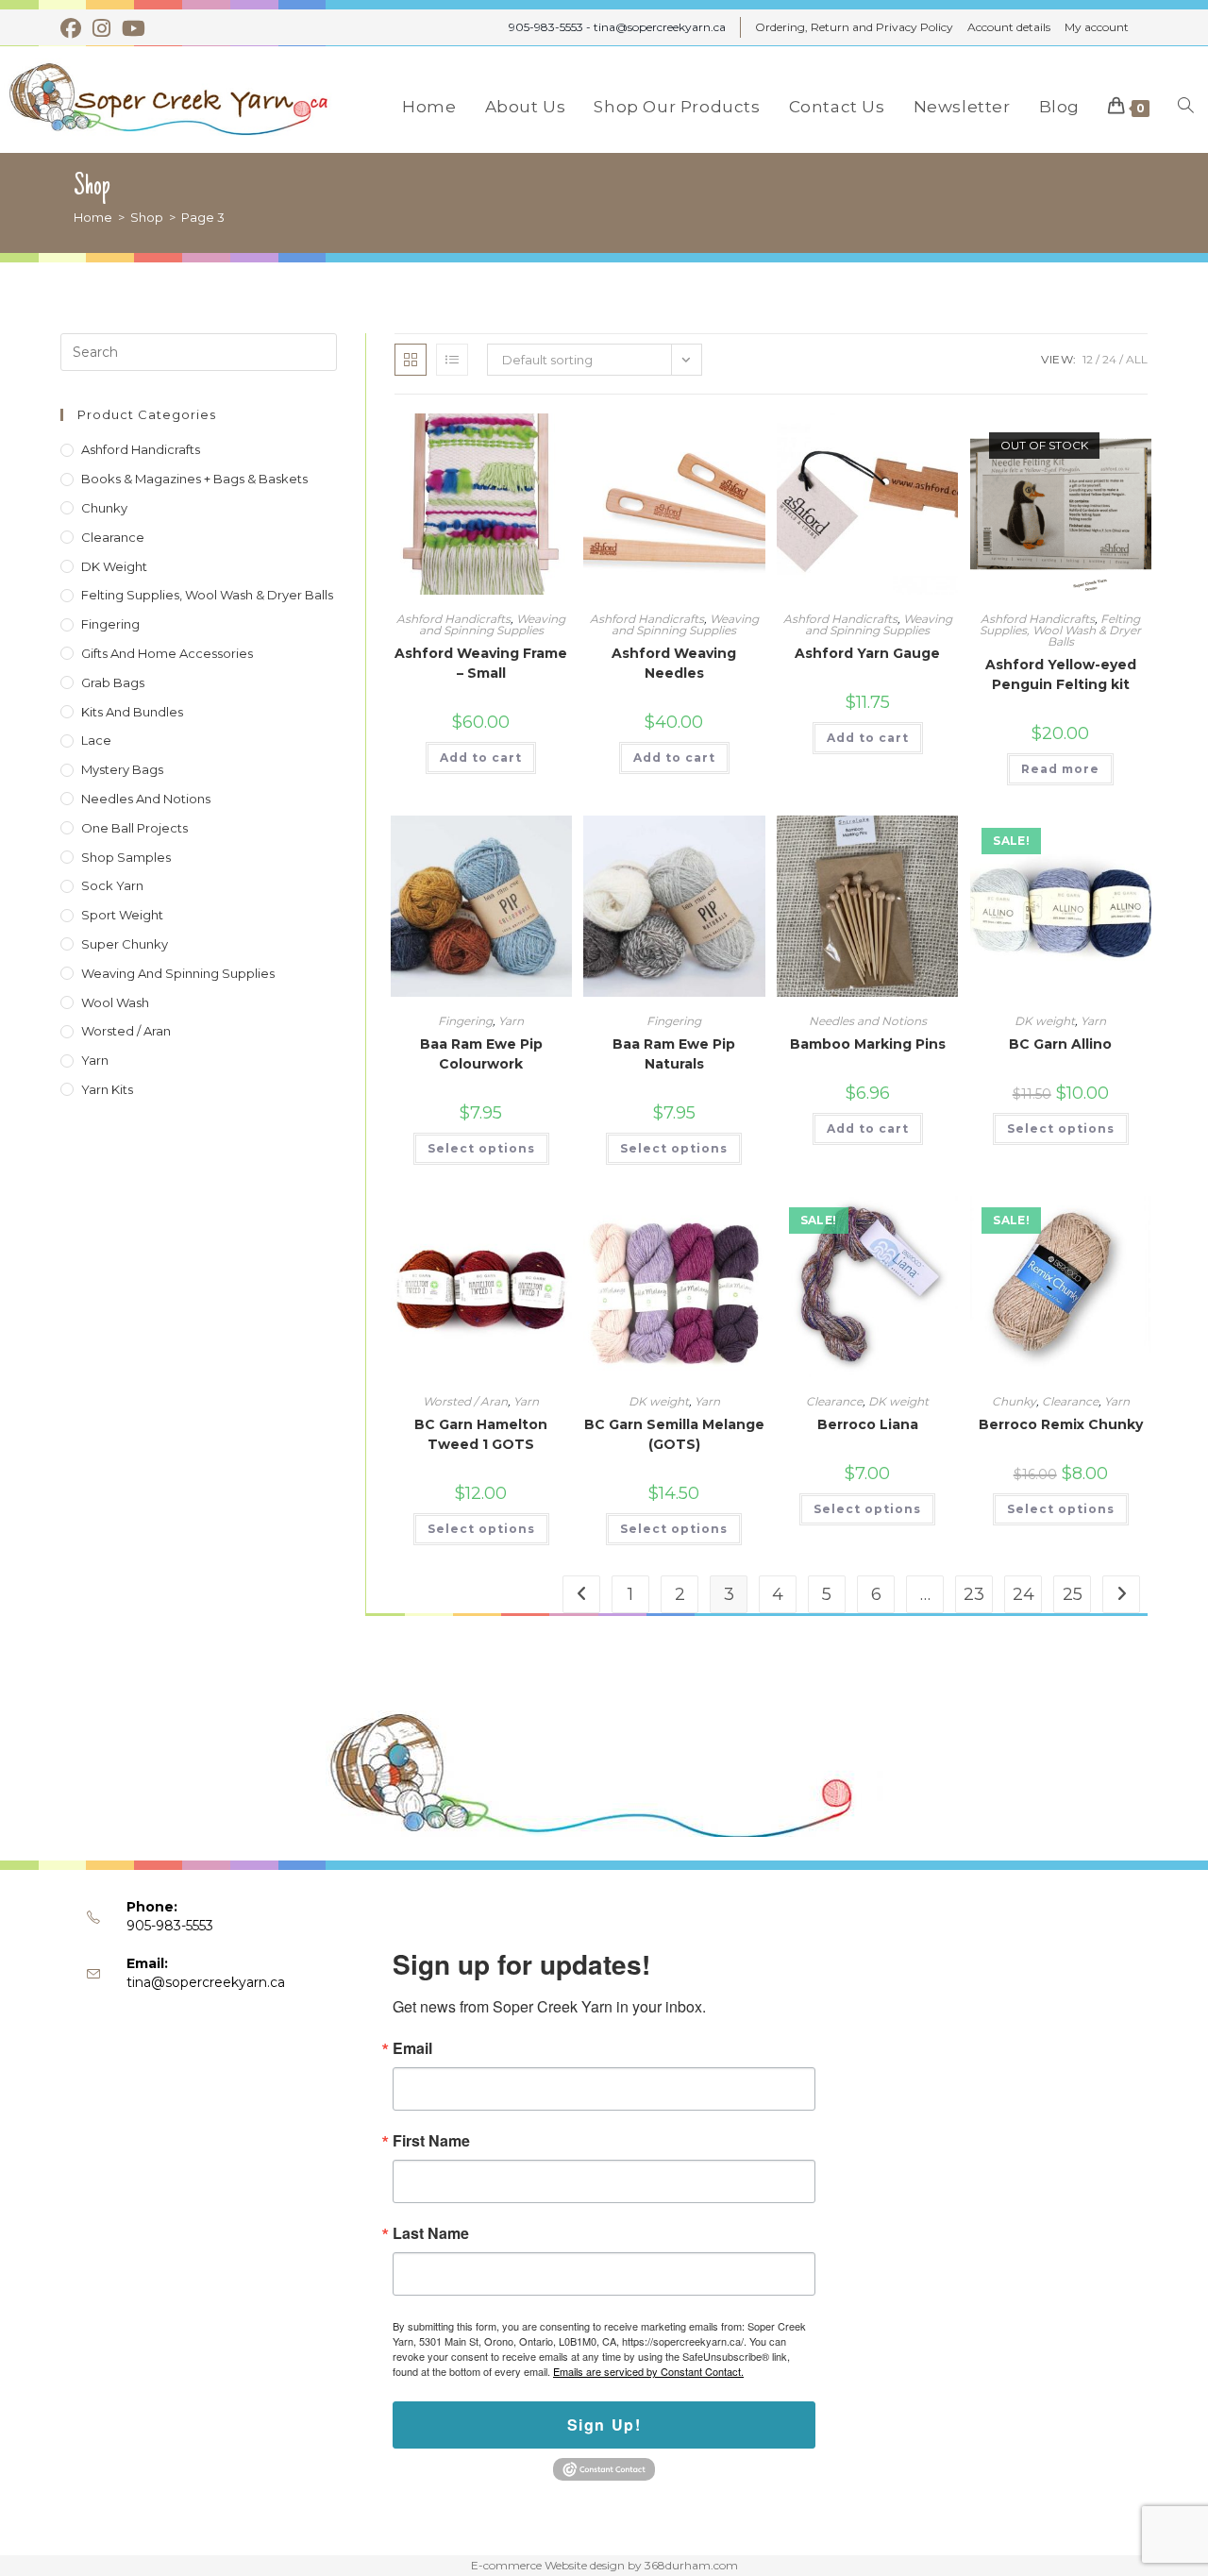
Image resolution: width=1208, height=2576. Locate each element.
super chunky (125, 944)
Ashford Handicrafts (453, 619)
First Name (431, 2141)
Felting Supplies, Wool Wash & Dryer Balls (1060, 630)
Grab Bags (113, 682)
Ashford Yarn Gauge (867, 653)
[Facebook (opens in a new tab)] (74, 28)
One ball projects (134, 828)
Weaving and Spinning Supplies (493, 624)
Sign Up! (604, 2424)
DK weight (1045, 1021)
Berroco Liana (868, 1424)
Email (412, 2048)
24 (1109, 359)
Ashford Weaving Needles (674, 663)
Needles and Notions (868, 1021)
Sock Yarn (112, 885)
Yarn (511, 1021)
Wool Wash (115, 1002)
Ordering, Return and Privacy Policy (854, 27)
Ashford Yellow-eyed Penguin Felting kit (1061, 674)
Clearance (834, 1401)
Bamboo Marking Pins (868, 1044)
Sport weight (122, 915)
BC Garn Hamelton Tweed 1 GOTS (481, 1434)
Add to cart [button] (481, 758)
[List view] (452, 360)
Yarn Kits (107, 1089)
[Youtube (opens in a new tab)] (134, 28)
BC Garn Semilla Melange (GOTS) (674, 1434)
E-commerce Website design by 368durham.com (604, 2565)
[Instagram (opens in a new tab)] (101, 28)
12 (1088, 359)
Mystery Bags (122, 769)
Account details (1009, 27)
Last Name (431, 2233)
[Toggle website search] (1186, 107)
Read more (1060, 769)
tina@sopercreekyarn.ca (206, 1982)
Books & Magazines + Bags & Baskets (194, 479)
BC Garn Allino (1060, 1044)
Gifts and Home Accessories (167, 653)
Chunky (1014, 1401)
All (1137, 359)
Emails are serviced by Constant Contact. (648, 2371)
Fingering (465, 1021)
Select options (481, 1148)
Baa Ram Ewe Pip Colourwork (481, 1054)
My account (1097, 27)
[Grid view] (411, 360)
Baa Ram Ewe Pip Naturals (674, 1054)
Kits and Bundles (132, 712)
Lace (96, 740)
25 (1073, 1594)
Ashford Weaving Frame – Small (481, 663)
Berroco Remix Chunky (1061, 1424)
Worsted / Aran (465, 1401)
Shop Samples (126, 857)
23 (974, 1594)
